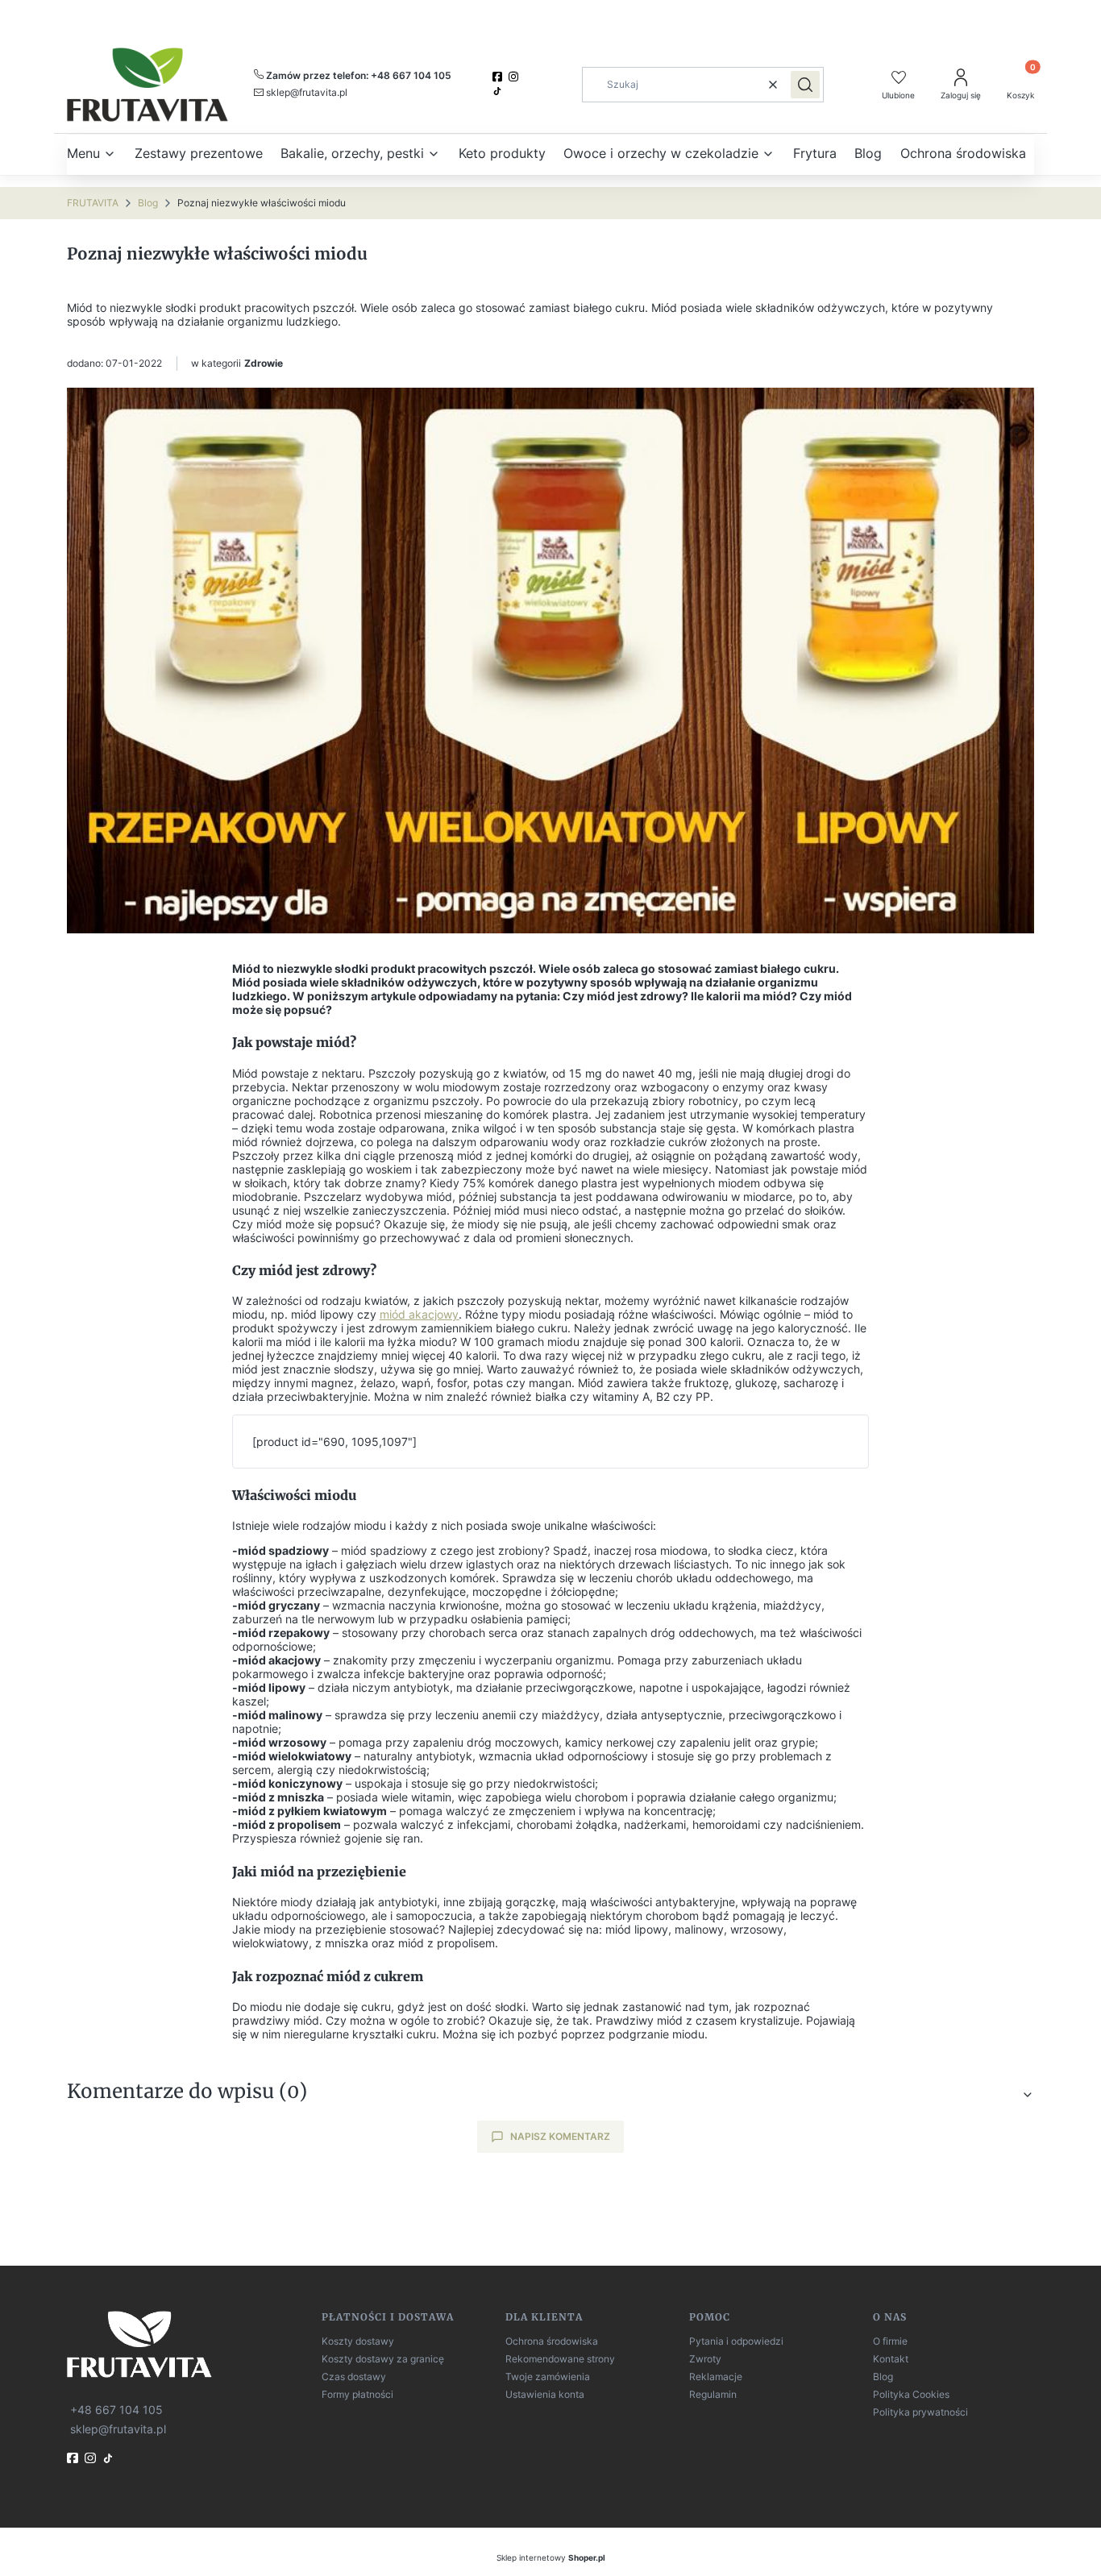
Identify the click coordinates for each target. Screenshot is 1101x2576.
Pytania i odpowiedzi (736, 2341)
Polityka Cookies (911, 2394)
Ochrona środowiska (552, 2341)
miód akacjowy (419, 1314)
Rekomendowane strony (560, 2359)
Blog (148, 203)
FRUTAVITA (93, 203)
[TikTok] (499, 91)
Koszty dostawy (358, 2341)
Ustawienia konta (545, 2394)
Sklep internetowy (551, 2557)
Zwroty (705, 2359)
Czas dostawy (354, 2377)
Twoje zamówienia (548, 2377)
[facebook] (499, 77)
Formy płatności (357, 2394)
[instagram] (515, 77)
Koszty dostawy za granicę (383, 2359)
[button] (805, 85)
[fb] (74, 2458)
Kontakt (891, 2359)
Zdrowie (264, 363)
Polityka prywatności (920, 2412)
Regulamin (713, 2394)
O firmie (890, 2341)
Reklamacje (716, 2377)
